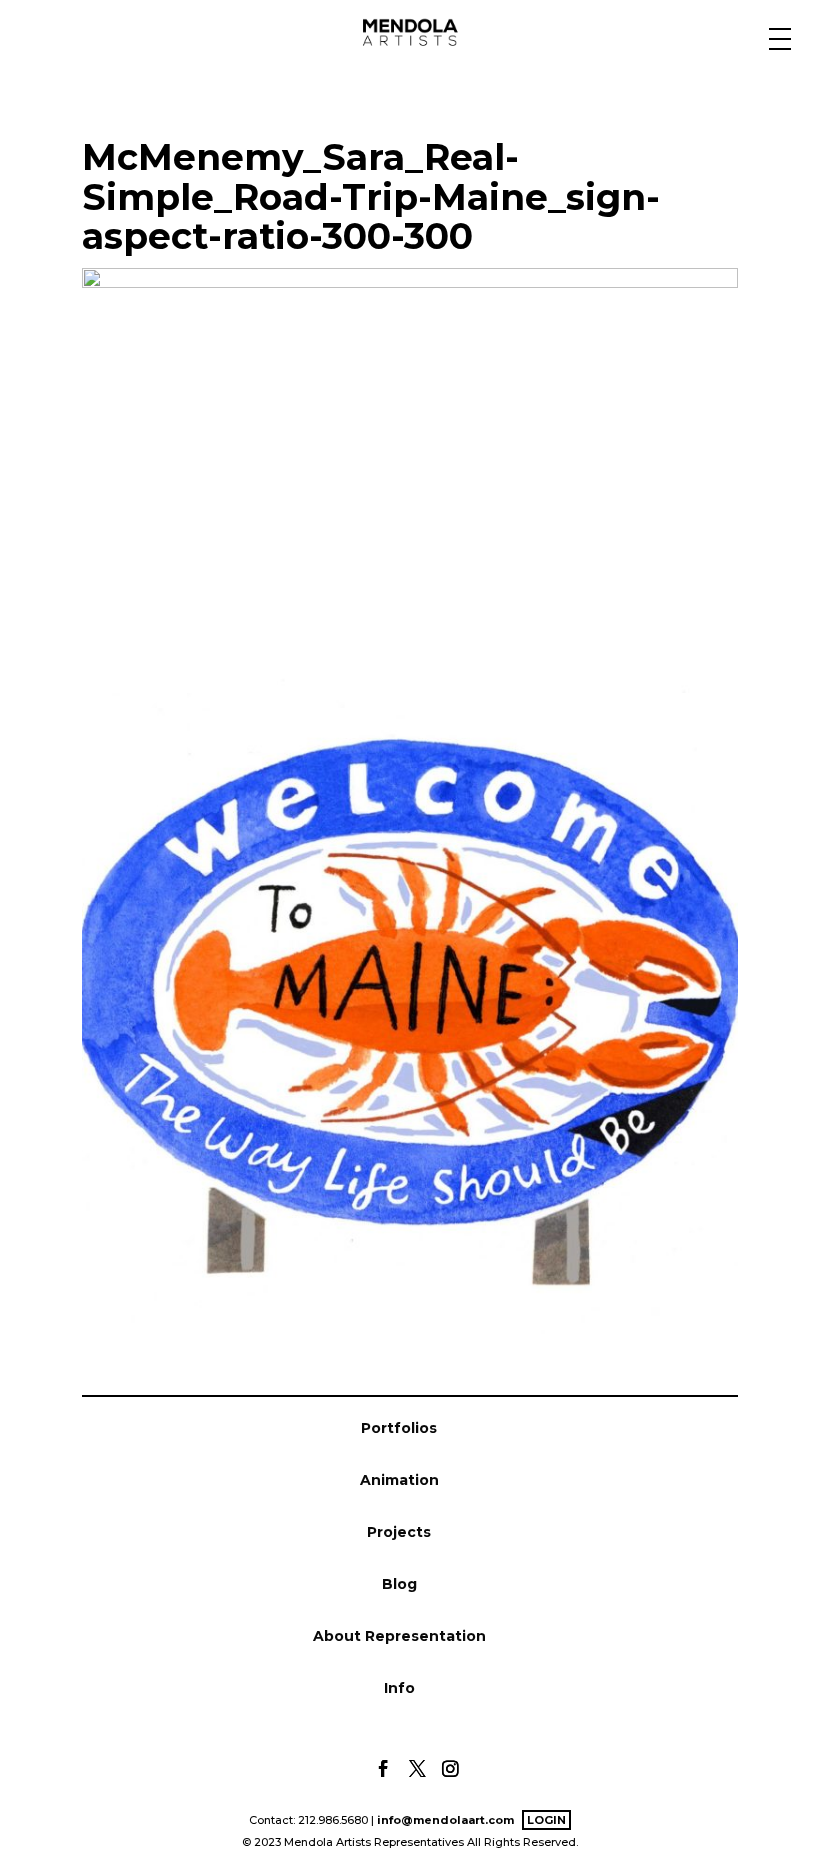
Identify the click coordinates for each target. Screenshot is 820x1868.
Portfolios (399, 1428)
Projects (399, 1532)
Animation (399, 1480)
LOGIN (546, 1820)
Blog (399, 1584)
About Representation (399, 1636)
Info (399, 1688)
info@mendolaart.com (445, 1820)
